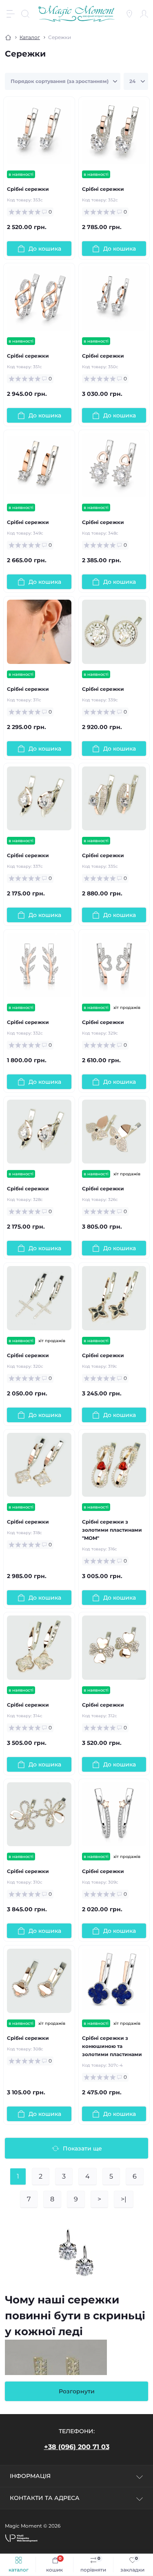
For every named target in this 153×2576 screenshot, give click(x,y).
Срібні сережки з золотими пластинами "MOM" (112, 1530)
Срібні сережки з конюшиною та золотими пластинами (112, 2046)
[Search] (25, 14)
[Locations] (129, 14)
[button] (21, 2538)
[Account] (144, 14)
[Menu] (11, 14)
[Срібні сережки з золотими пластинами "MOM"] (114, 1465)
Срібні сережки (28, 189)
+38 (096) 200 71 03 (77, 2447)
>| (124, 2199)
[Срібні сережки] (39, 132)
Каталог (30, 37)
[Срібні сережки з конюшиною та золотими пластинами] (114, 1981)
